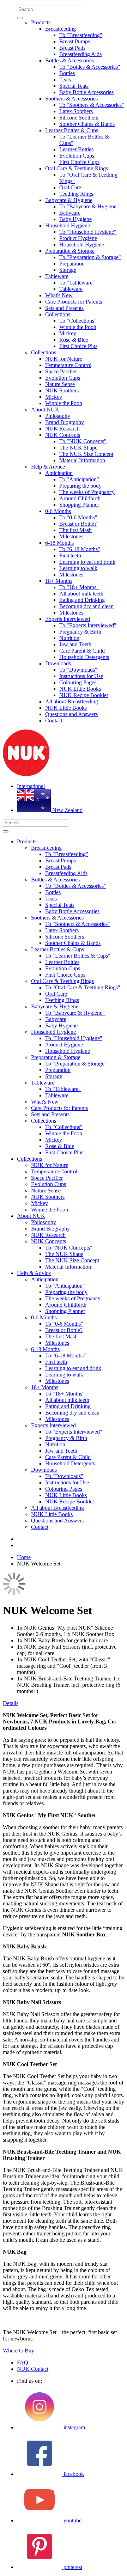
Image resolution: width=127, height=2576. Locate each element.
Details (11, 1703)
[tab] (64, 1703)
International (31, 786)
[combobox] (50, 9)
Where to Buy (19, 2351)
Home (24, 1557)
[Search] (20, 18)
